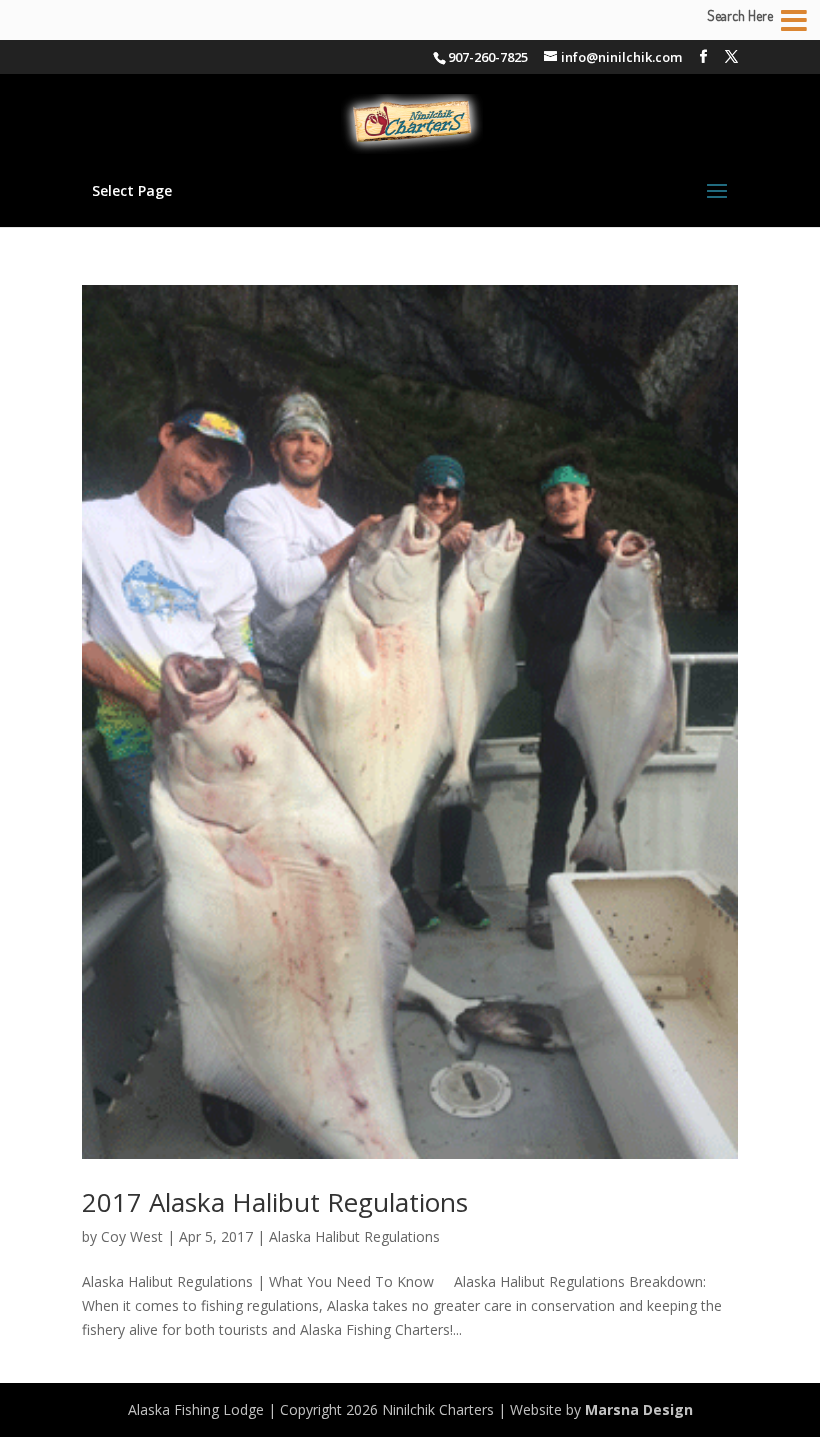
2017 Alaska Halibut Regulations (275, 1202)
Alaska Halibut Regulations (354, 1236)
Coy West (132, 1236)
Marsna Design (639, 1409)
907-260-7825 (488, 57)
